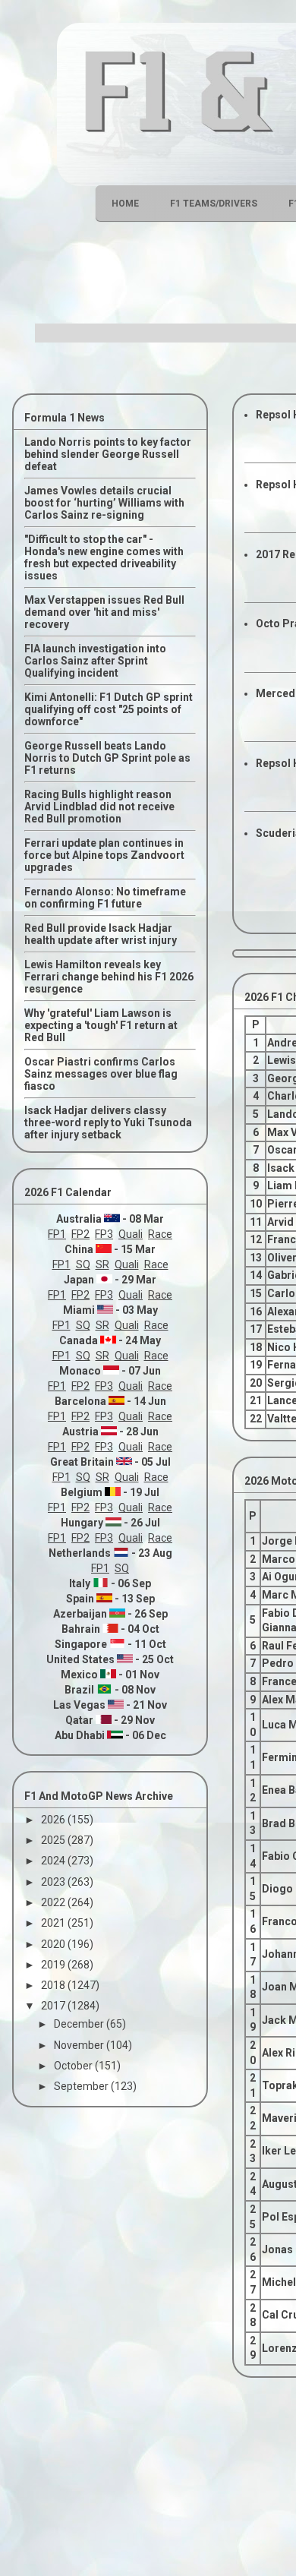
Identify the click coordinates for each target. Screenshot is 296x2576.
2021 (54, 1923)
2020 (54, 1944)
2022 (54, 1902)
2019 (54, 1965)
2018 (54, 1985)
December (80, 2024)
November (80, 2045)
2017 (54, 2006)
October (74, 2066)
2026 (54, 1820)
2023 (54, 1882)
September (82, 2086)
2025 (54, 1840)
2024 (54, 1861)
